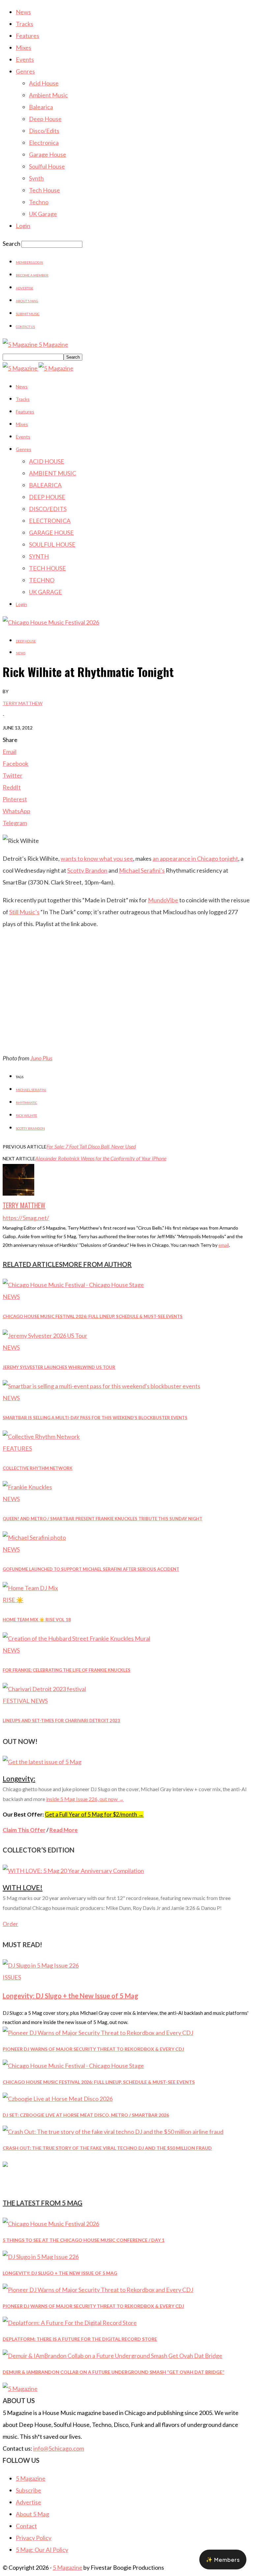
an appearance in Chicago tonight (195, 858)
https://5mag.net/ (26, 1218)
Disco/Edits (44, 131)
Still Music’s (24, 912)
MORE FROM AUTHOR (97, 1264)
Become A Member (32, 275)
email (224, 1245)
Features (28, 36)
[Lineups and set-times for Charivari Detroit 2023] (44, 1689)
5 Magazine (31, 2478)
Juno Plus (41, 1058)
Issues (12, 1977)
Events (25, 59)
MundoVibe (163, 900)
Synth (36, 178)
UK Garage (43, 214)
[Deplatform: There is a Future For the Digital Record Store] (70, 2323)
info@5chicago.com (59, 2448)
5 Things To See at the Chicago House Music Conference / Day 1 (84, 2240)
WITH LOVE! (23, 1887)
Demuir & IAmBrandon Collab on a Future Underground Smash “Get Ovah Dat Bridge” (113, 2372)
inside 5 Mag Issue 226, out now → (85, 1799)
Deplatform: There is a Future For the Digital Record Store (80, 2339)
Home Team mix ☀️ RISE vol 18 (37, 1620)
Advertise (25, 288)
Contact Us (25, 327)
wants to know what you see (97, 858)
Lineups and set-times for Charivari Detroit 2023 (61, 1721)
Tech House (44, 190)
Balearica (41, 107)
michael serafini (31, 1090)
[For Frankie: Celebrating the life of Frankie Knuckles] (76, 1638)
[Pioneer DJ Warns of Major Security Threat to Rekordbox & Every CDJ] (98, 2033)
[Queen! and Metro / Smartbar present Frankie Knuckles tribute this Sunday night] (27, 1487)
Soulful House (47, 166)
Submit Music (28, 314)
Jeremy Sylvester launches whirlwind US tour (59, 1367)
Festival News (25, 1701)
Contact (26, 2526)
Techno (39, 202)
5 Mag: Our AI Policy (42, 2550)
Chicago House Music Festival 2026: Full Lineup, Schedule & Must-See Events (93, 1316)
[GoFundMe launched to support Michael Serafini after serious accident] (34, 1537)
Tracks (25, 24)
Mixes (24, 48)
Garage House (48, 154)
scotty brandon (30, 1128)
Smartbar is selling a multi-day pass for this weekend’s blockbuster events (95, 1418)
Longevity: (19, 1778)
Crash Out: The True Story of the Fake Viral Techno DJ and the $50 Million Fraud (107, 2148)
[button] (223, 2560)
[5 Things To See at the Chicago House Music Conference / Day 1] (51, 2224)
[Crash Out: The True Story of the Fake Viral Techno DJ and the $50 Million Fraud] (113, 2132)
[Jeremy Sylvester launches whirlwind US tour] (45, 1336)
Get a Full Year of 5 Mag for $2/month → (94, 1814)
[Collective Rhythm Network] (41, 1436)
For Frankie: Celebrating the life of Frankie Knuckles (67, 1670)
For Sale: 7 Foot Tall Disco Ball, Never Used (91, 1146)
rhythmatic (27, 1103)
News (23, 12)
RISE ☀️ (13, 1600)
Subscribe (28, 2490)
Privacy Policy (34, 2538)
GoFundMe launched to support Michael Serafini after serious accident (91, 1569)
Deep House (45, 119)
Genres (25, 71)
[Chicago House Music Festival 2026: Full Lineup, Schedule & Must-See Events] (73, 1285)
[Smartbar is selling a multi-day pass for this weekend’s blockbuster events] (101, 1386)
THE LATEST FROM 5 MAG (42, 2203)
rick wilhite (27, 1115)
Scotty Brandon (87, 870)
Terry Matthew (23, 703)
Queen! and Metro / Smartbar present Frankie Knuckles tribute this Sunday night (102, 1519)
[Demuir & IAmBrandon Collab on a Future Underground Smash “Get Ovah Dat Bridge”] (112, 2356)
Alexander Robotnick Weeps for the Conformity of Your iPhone (101, 1158)
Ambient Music (48, 95)
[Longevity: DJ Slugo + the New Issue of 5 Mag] (41, 1965)
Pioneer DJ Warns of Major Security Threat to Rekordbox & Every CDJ (93, 2049)
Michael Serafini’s (142, 870)
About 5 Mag (27, 301)
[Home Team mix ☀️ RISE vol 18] (30, 1588)
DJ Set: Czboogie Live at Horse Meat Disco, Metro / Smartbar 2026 (86, 2115)
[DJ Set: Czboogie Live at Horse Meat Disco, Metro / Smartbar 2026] (58, 2099)
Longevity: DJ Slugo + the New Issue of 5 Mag (70, 1996)
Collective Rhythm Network (38, 1468)
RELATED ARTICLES (33, 1264)
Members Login (29, 262)
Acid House (44, 83)
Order (10, 1924)
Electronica (44, 143)
